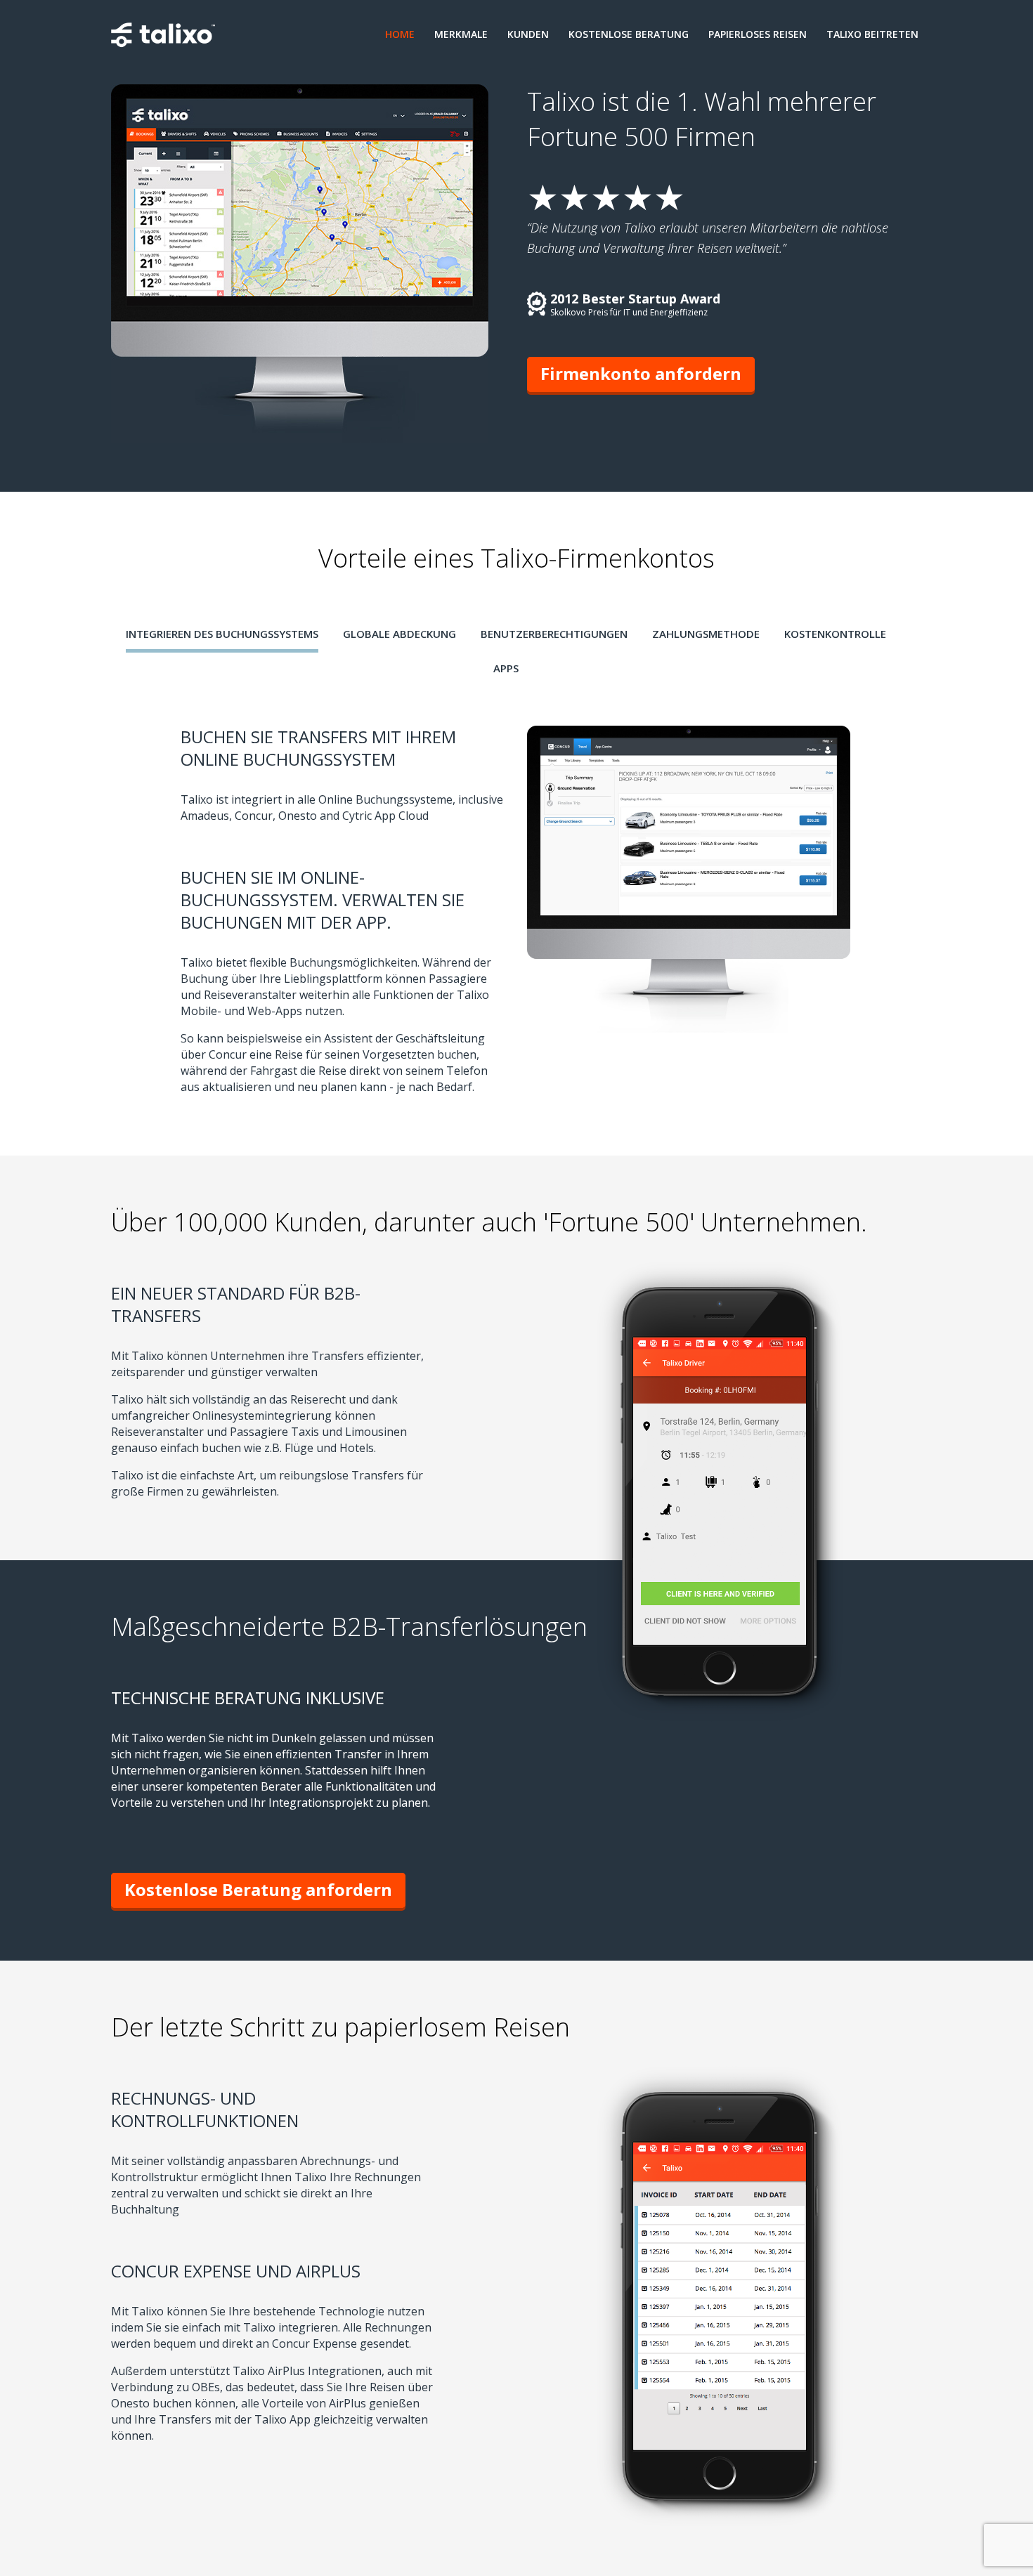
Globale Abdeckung (399, 634)
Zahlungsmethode (706, 634)
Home (400, 34)
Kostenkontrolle (835, 634)
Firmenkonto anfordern (641, 373)
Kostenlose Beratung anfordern (258, 1889)
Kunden (528, 34)
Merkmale (461, 34)
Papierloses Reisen (758, 34)
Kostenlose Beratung (629, 34)
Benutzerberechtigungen (554, 634)
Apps (506, 668)
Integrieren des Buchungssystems (222, 634)
